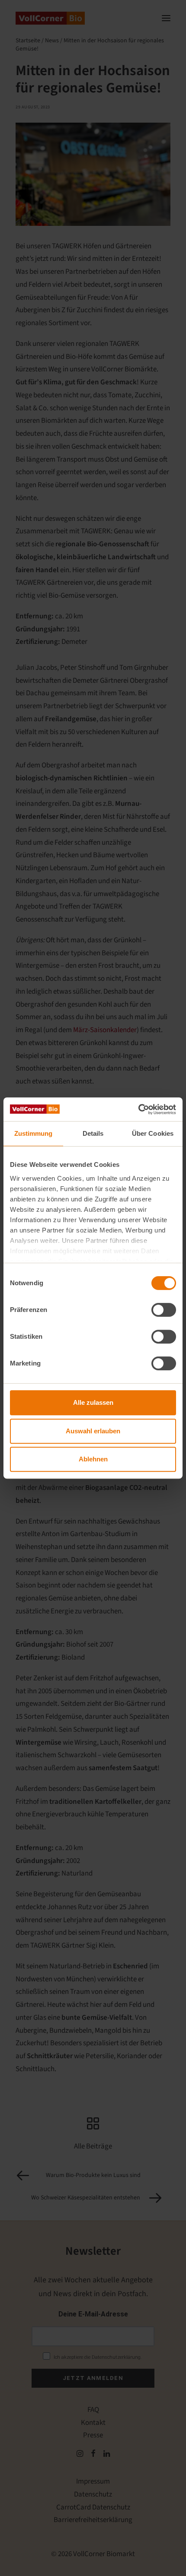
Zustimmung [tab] (34, 1133)
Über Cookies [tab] (153, 1133)
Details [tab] (93, 1133)
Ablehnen (93, 1459)
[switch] (164, 1310)
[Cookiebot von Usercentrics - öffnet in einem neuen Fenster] (138, 1109)
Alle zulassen (93, 1402)
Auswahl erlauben (93, 1431)
